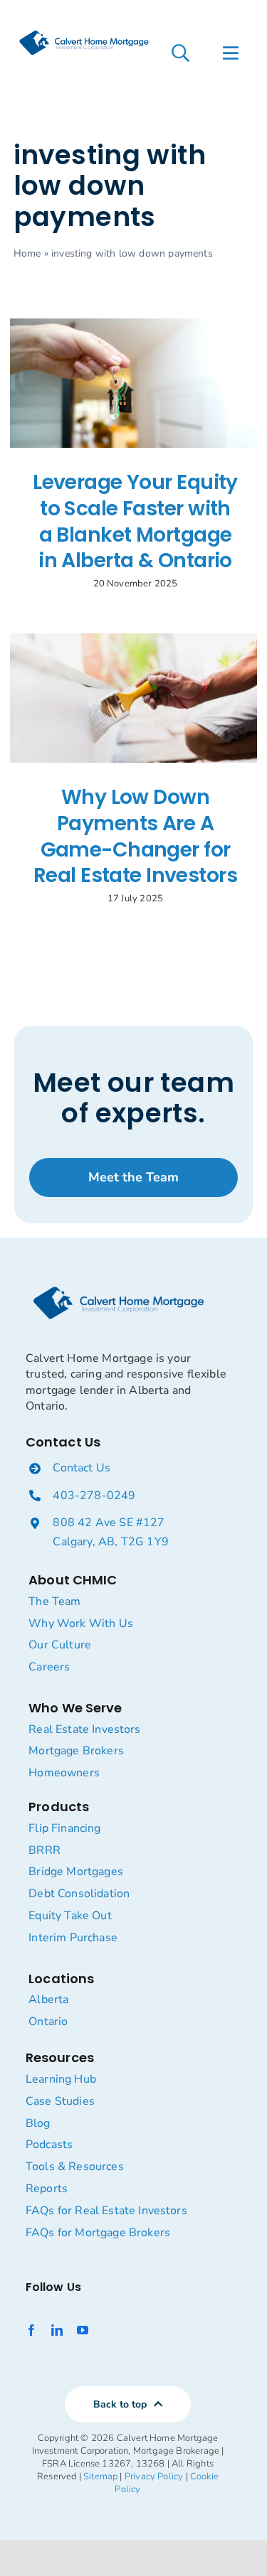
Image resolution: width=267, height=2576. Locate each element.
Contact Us (82, 1468)
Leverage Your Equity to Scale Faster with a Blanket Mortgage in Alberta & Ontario (135, 521)
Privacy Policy (154, 2476)
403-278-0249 (94, 1496)
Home (27, 253)
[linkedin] (57, 2330)
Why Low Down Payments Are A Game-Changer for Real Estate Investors (135, 836)
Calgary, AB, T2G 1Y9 (111, 1542)
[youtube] (83, 2330)
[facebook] (31, 2330)
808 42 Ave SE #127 (109, 1523)
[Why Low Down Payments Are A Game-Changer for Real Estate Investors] (133, 698)
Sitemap (100, 2476)
